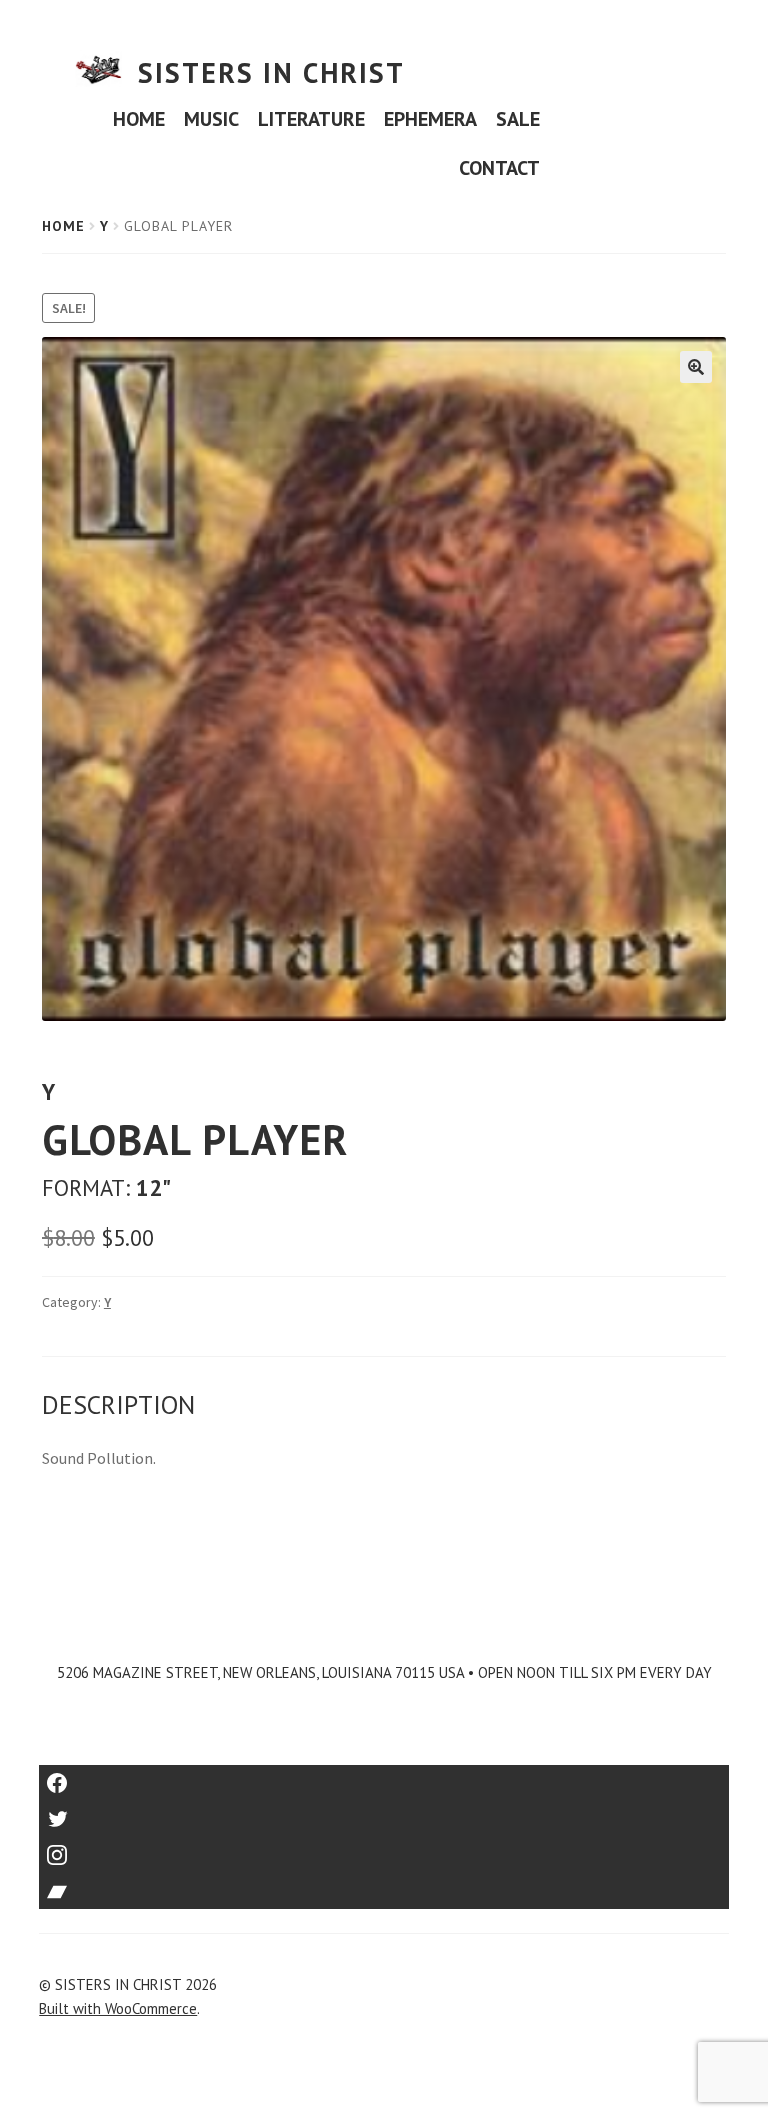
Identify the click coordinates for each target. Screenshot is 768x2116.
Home (63, 226)
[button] (696, 367)
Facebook (384, 1776)
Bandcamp (384, 1884)
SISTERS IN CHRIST (271, 72)
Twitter (384, 1812)
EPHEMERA (430, 119)
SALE (518, 119)
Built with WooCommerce (118, 2008)
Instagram (384, 1848)
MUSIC (211, 119)
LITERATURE (311, 119)
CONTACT (499, 168)
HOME (139, 119)
